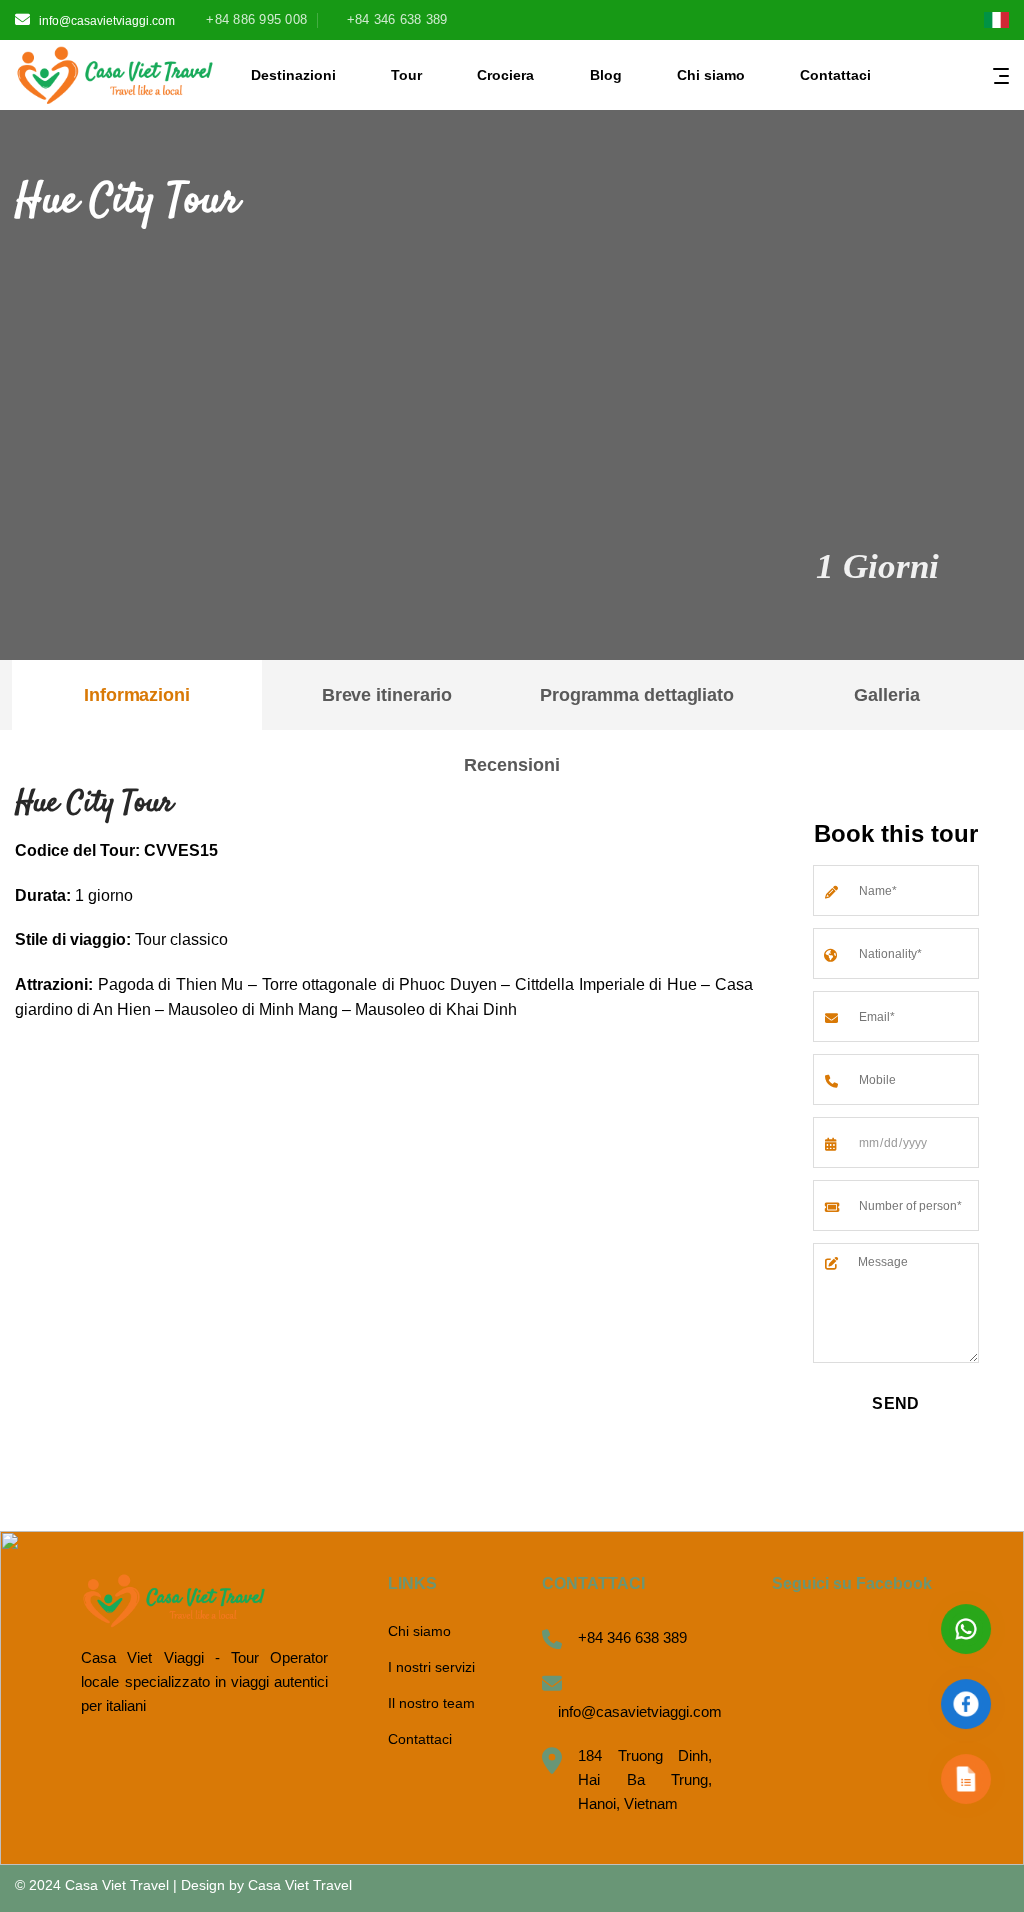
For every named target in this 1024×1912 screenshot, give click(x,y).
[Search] (905, 74)
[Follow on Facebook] (832, 22)
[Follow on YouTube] (954, 22)
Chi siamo (711, 75)
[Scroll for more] (512, 614)
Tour (406, 75)
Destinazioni (293, 75)
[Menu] (1001, 75)
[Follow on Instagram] (862, 22)
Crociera (505, 75)
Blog (606, 75)
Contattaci (835, 75)
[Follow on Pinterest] (923, 22)
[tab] (137, 695)
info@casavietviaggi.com (107, 21)
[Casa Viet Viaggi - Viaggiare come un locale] (115, 75)
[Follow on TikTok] (893, 22)
